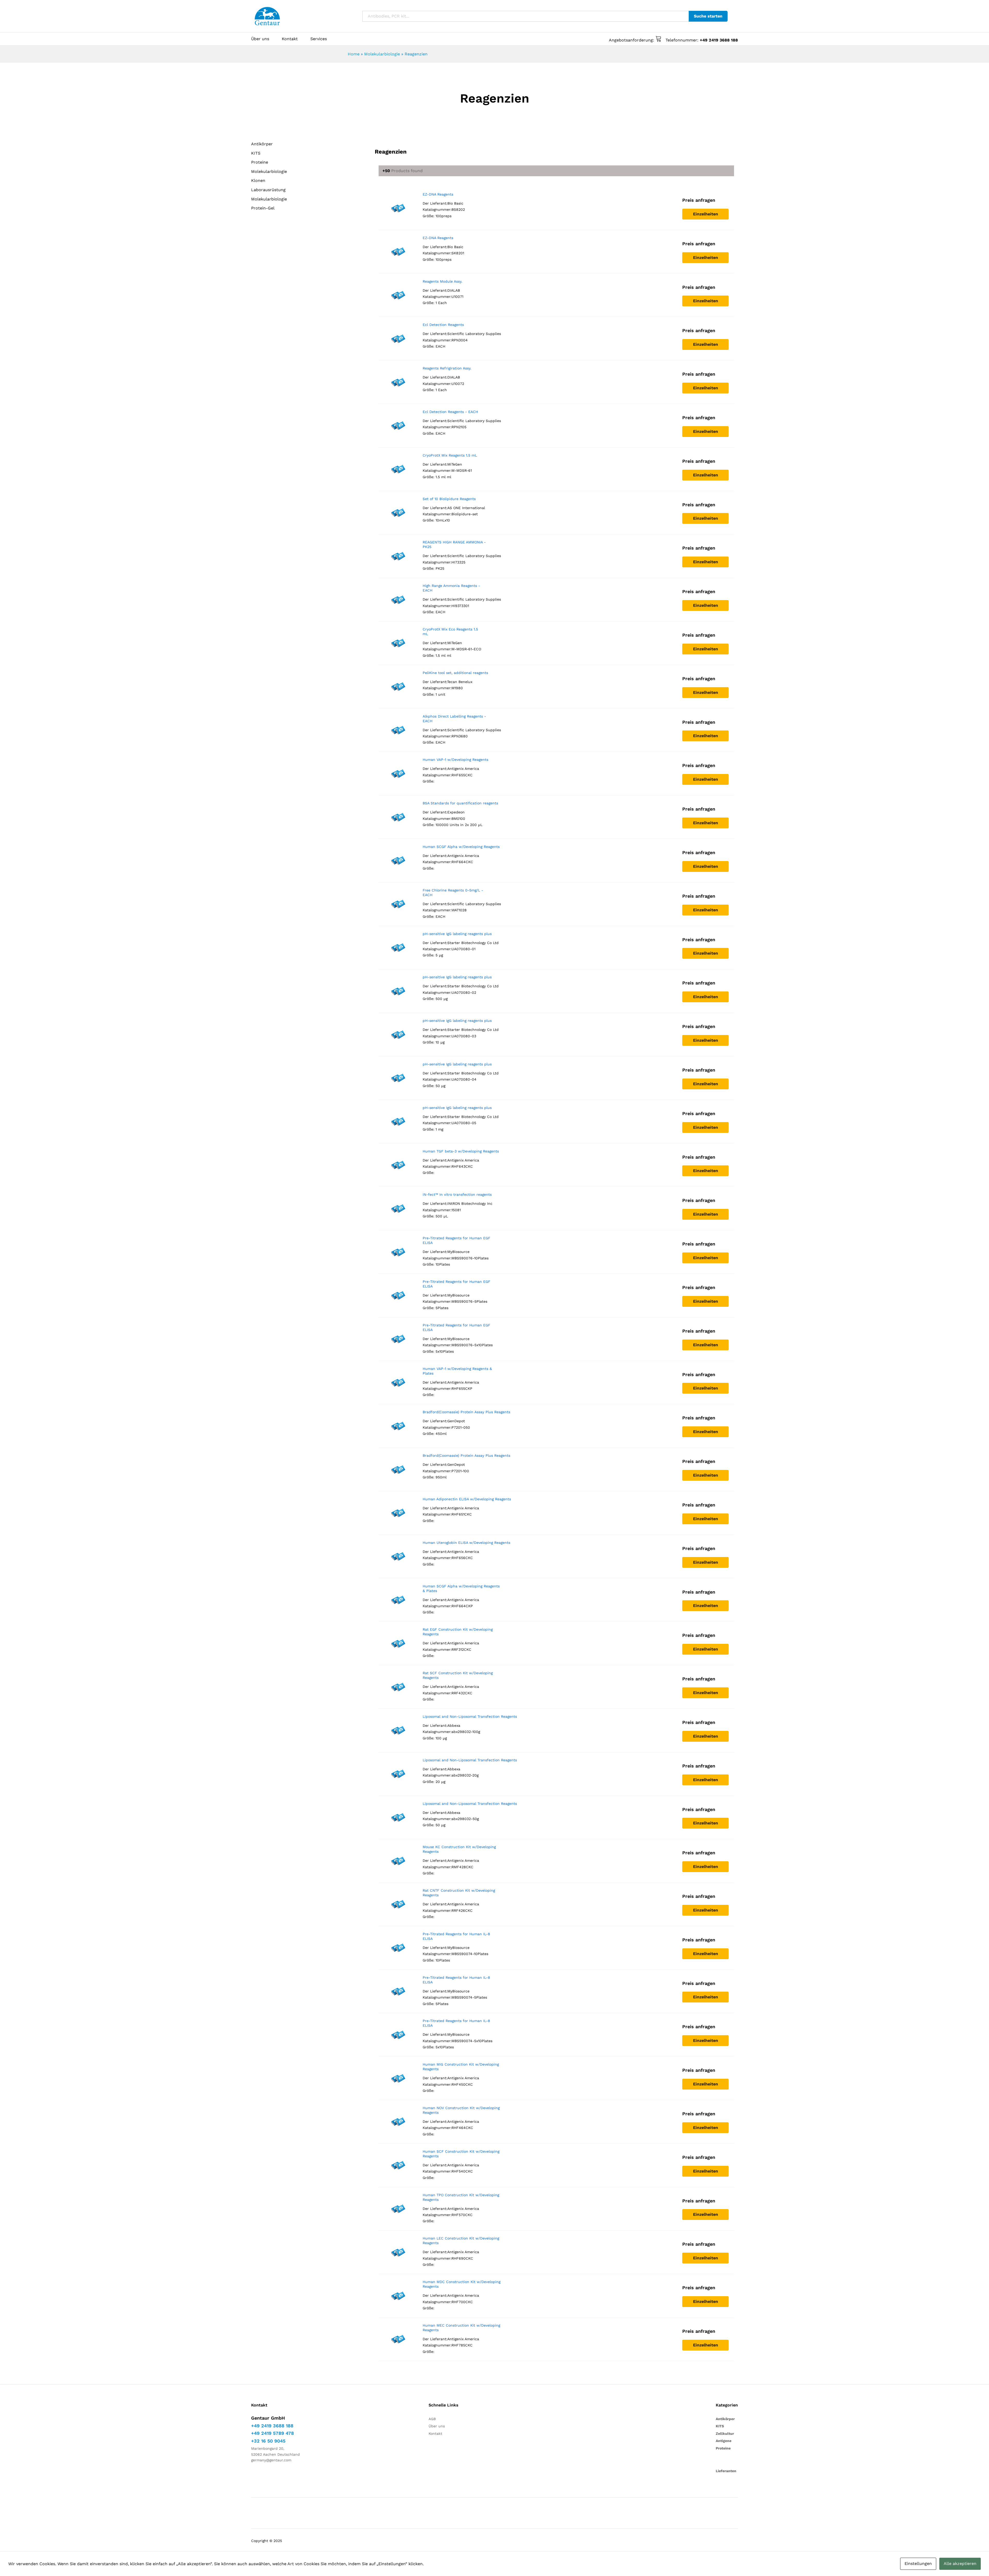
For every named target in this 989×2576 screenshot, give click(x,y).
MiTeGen (455, 464)
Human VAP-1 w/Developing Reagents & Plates (457, 1371)
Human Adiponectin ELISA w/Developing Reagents (467, 1499)
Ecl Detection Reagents (443, 325)
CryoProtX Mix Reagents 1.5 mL (450, 455)
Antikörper (262, 144)
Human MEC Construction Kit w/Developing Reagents (461, 2328)
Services (319, 39)
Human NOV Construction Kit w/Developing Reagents (461, 2110)
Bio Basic (455, 203)
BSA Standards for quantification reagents (460, 803)
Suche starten (708, 16)
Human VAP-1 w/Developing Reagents (455, 760)
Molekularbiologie (382, 54)
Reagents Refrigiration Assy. (447, 368)
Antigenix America (463, 769)
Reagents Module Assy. (442, 281)
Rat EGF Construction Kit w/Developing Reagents (458, 1632)
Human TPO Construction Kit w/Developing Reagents (461, 2197)
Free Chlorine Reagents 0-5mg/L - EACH (453, 893)
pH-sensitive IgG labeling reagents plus (457, 934)
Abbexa (454, 1725)
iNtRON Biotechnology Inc (470, 1203)
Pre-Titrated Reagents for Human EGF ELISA (457, 1240)
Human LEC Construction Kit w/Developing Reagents (461, 2241)
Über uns (260, 39)
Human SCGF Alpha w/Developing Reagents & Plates (461, 1588)
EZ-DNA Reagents (438, 194)
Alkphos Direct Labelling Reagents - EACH (454, 719)
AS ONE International (466, 508)
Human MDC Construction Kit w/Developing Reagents (462, 2284)
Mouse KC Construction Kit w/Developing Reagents (459, 1849)
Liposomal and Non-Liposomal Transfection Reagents (470, 1716)
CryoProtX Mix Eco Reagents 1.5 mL (450, 632)
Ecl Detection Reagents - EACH (450, 412)
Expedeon (456, 812)
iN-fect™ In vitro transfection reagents (457, 1194)
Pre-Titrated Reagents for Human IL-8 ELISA (456, 1936)
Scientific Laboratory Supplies (474, 334)
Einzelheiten (706, 214)
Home (354, 54)
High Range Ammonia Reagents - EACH (451, 588)
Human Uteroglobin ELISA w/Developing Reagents (466, 1543)
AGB (432, 2419)
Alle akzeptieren (960, 2564)
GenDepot (456, 1421)
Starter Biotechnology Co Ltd (473, 943)
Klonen (258, 180)
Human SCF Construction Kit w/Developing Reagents (461, 2154)
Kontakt (290, 39)
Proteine (260, 162)
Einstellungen (918, 2564)
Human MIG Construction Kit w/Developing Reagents (461, 2067)
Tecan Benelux (460, 682)
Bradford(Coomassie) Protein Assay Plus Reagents (466, 1412)
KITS (256, 153)
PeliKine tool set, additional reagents (455, 673)
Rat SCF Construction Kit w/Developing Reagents (458, 1675)
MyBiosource (458, 1252)
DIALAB (454, 290)
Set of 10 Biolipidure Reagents (449, 499)
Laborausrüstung (268, 190)
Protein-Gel (263, 208)
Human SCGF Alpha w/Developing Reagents (461, 847)
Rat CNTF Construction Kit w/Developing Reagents (459, 1893)
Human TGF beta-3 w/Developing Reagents (461, 1151)
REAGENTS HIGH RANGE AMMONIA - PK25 (454, 544)
